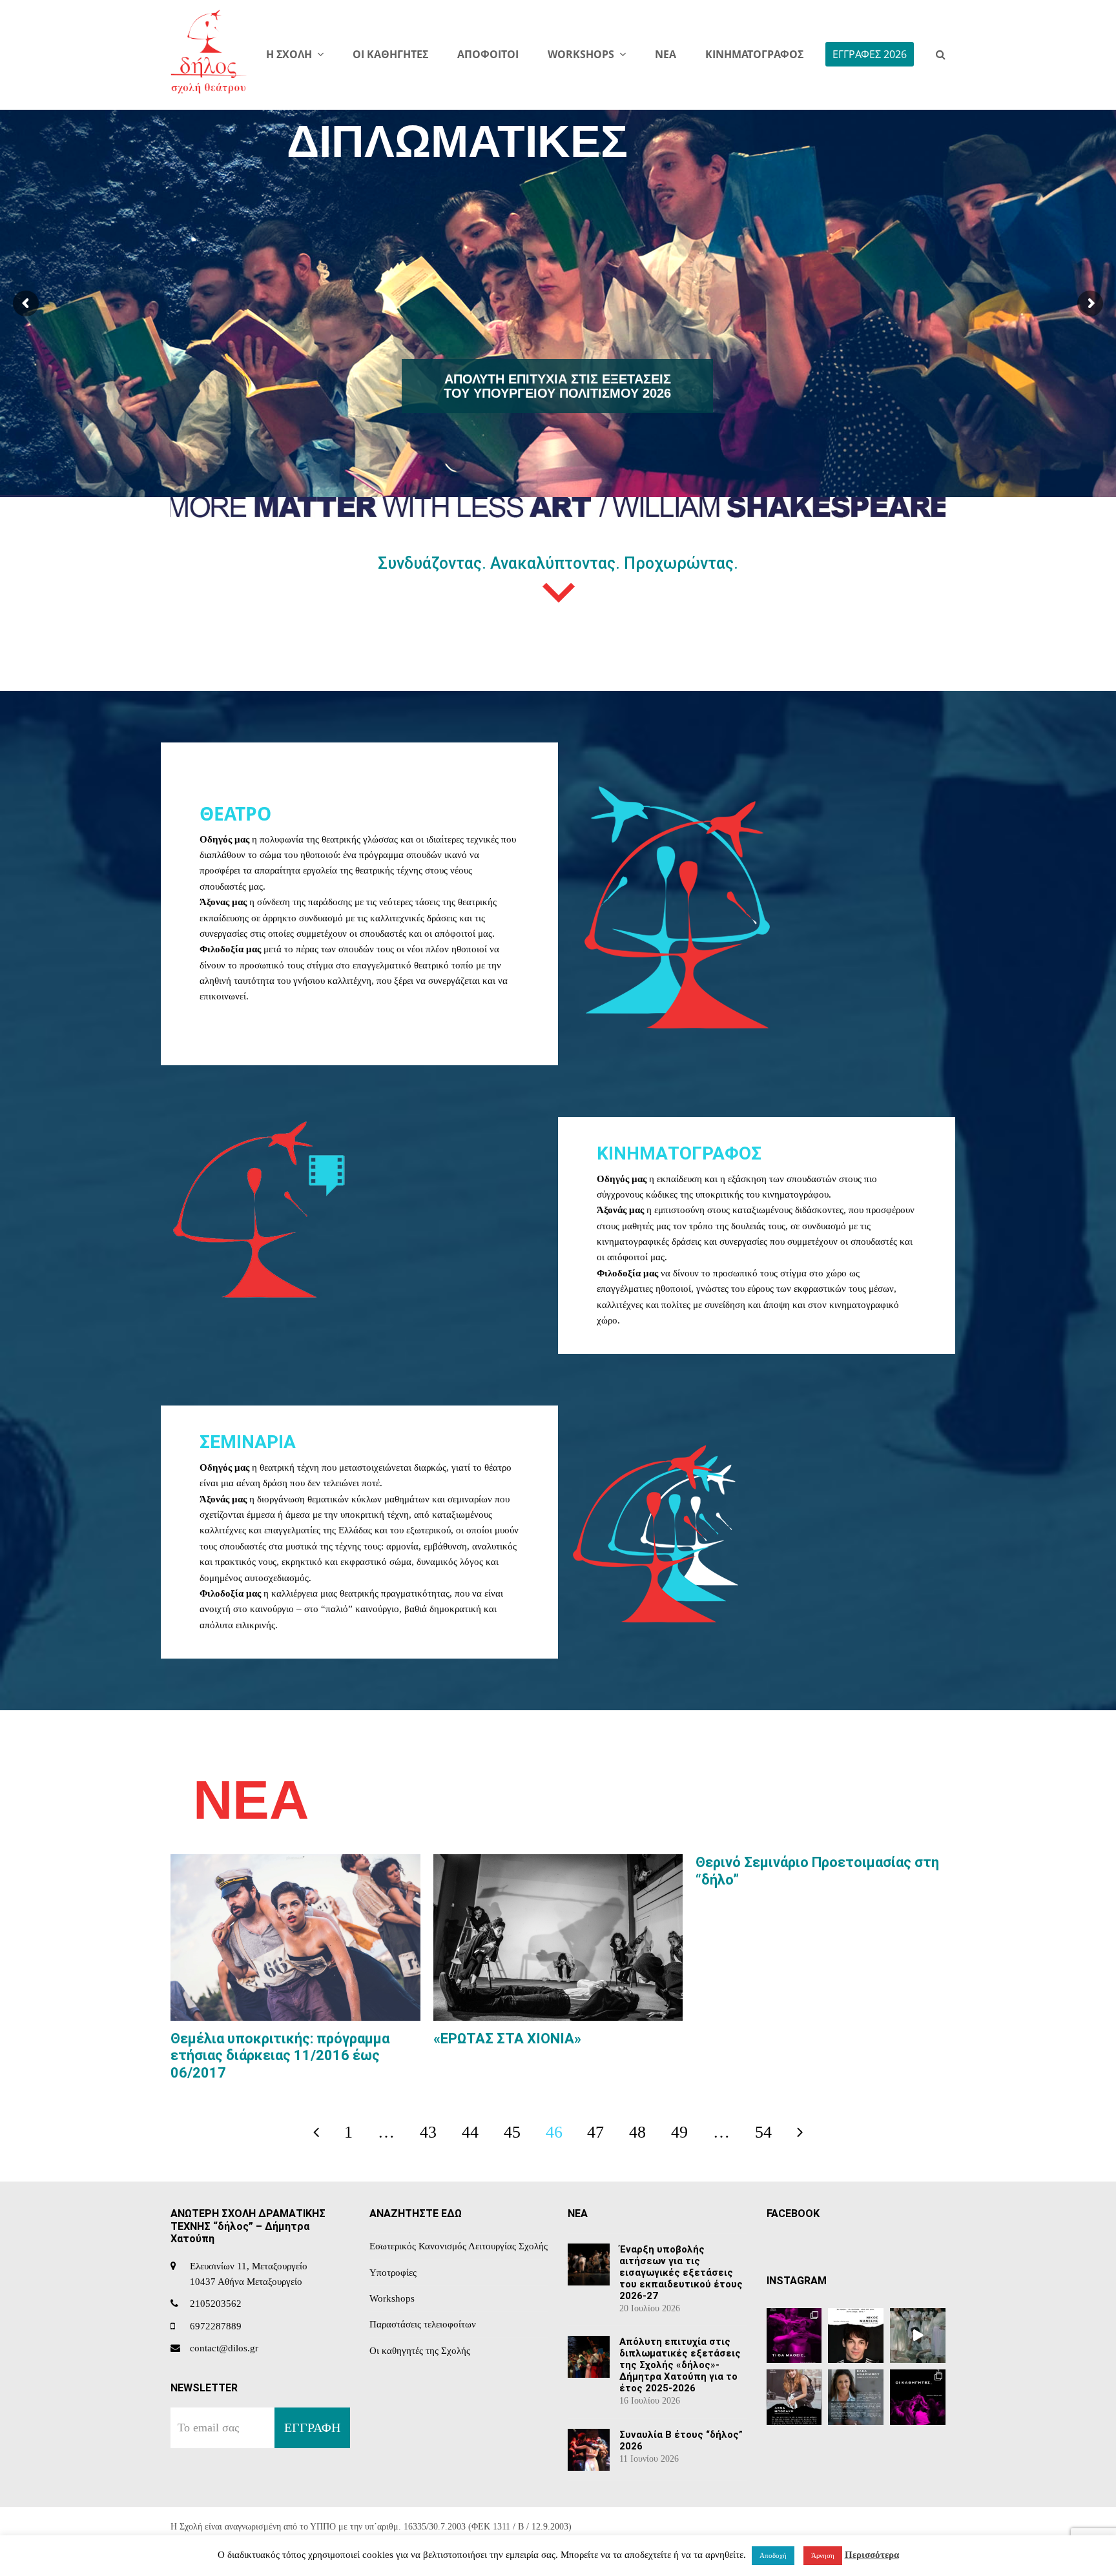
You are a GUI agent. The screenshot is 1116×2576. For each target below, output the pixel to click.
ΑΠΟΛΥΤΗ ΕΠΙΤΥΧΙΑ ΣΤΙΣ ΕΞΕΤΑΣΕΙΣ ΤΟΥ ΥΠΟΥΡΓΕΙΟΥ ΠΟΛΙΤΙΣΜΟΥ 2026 (557, 386)
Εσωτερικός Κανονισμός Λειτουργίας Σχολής (459, 2246)
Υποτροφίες (393, 2273)
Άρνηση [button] (823, 2555)
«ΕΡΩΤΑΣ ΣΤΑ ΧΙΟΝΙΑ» (507, 2039)
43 (435, 2136)
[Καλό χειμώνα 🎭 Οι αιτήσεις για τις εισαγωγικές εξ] (918, 2336)
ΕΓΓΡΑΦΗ (312, 2428)
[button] (941, 55)
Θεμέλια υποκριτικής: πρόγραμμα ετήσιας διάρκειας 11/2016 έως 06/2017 (280, 2056)
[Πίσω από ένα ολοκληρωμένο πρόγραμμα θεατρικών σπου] (856, 2397)
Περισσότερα (872, 2555)
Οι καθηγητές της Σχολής (420, 2351)
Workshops (392, 2298)
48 (644, 2136)
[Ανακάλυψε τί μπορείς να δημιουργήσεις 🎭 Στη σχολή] (794, 2336)
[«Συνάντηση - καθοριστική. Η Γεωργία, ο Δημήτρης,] (856, 2336)
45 (519, 2136)
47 (602, 2136)
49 (686, 2136)
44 (477, 2136)
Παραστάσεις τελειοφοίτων (423, 2324)
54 (770, 2136)
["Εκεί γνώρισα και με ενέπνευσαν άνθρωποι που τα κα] (794, 2397)
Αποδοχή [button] (773, 2555)
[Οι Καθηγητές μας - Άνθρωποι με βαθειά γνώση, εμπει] (918, 2397)
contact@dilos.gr (224, 2348)
